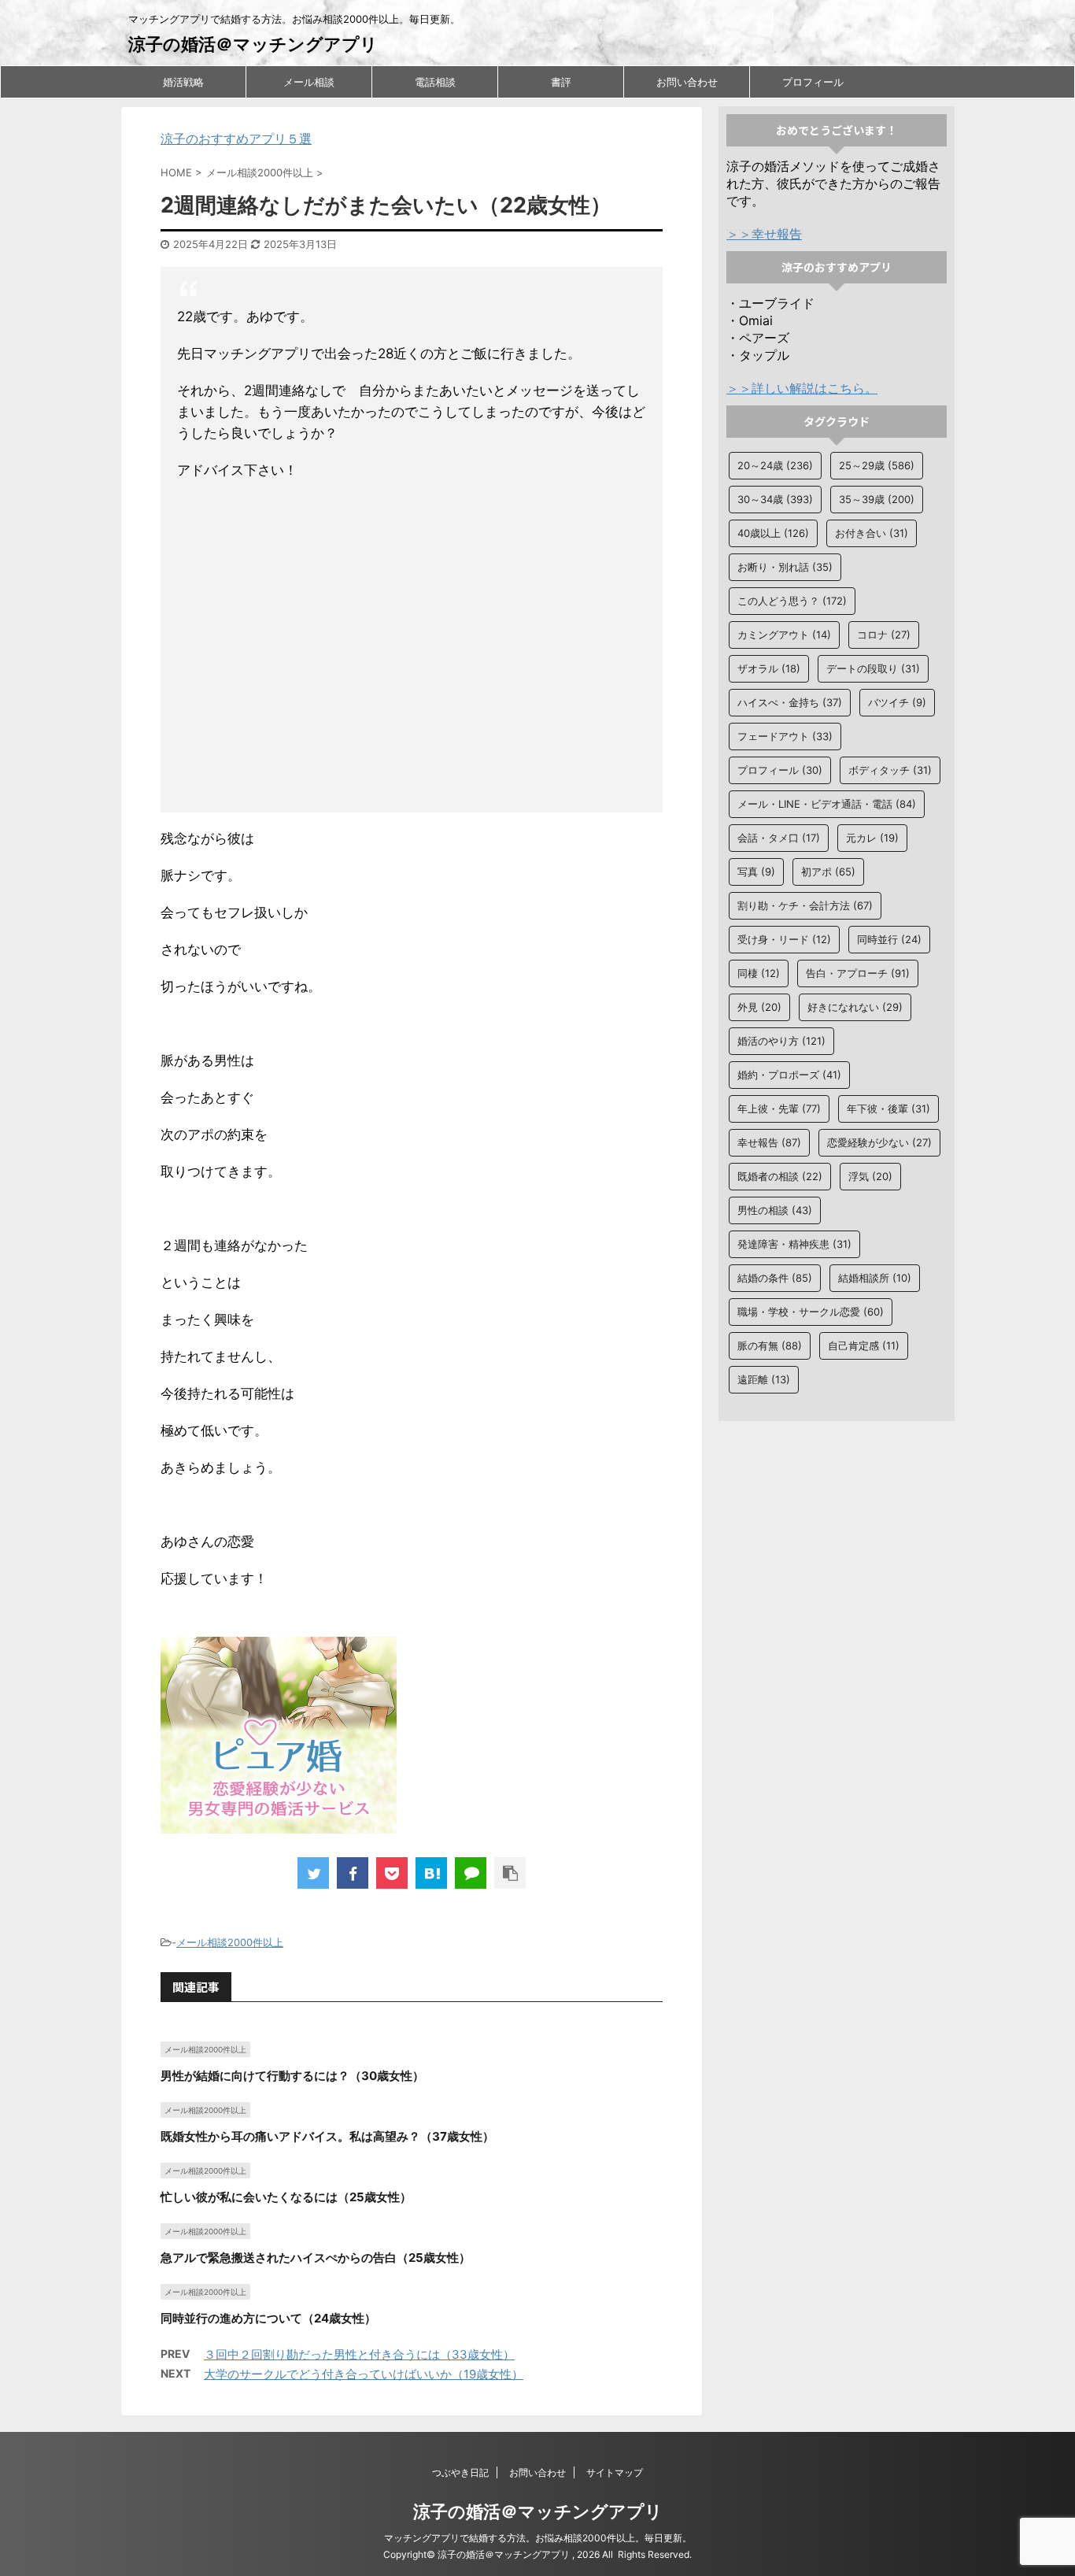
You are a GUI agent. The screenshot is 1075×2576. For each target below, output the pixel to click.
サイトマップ (615, 2472)
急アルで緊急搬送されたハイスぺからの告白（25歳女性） (316, 2258)
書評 (561, 82)
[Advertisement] (412, 650)
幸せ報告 (769, 1142)
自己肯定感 (864, 1345)
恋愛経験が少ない (879, 1142)
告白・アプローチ (858, 973)
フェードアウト (785, 736)
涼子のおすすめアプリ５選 (236, 139)
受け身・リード (784, 939)
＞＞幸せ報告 (764, 234)
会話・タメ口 (779, 838)
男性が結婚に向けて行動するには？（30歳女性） (292, 2076)
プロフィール (813, 82)
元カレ (872, 838)
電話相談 (435, 82)
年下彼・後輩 (888, 1108)
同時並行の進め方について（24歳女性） (268, 2318)
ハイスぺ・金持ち (790, 702)
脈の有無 (770, 1345)
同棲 (759, 973)
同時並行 (889, 939)
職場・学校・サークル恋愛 (811, 1312)
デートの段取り (873, 668)
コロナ (884, 635)
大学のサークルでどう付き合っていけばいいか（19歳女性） (364, 2374)
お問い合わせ (687, 82)
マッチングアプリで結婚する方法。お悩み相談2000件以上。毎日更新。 (538, 2538)
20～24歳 (775, 465)
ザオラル (769, 668)
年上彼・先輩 (779, 1108)
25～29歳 (877, 465)
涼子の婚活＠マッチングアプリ (253, 44)
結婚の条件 (775, 1278)
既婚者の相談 (780, 1176)
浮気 (870, 1176)
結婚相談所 (875, 1278)
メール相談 (309, 82)
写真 (756, 872)
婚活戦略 (183, 82)
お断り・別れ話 (785, 567)
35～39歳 (877, 499)
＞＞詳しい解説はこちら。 (802, 388)
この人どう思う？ (792, 601)
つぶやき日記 (460, 2472)
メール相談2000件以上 (230, 1942)
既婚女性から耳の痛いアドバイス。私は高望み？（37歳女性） (327, 2136)
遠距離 (764, 1379)
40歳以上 (773, 533)
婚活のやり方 (781, 1041)
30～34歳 (775, 499)
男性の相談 (775, 1210)
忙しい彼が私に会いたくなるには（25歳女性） (286, 2197)
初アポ (828, 872)
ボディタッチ (890, 770)
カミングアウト (784, 635)
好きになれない (855, 1007)
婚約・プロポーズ (789, 1075)
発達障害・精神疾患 (794, 1244)
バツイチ (897, 702)
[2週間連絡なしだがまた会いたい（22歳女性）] (431, 1873)
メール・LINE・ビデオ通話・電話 (827, 804)
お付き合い (872, 533)
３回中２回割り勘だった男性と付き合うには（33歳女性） (359, 2354)
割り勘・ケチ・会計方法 (805, 905)
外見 (759, 1007)
